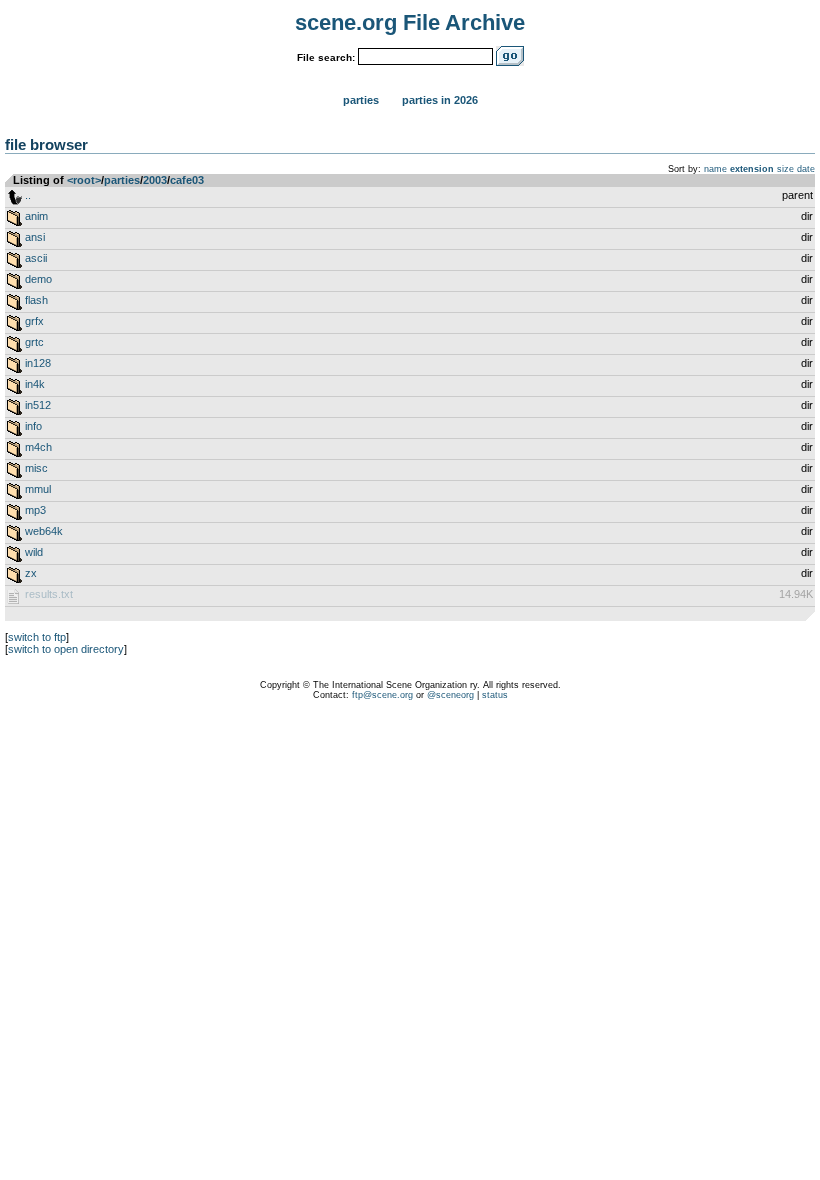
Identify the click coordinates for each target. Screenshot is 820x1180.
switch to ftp (37, 637)
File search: (326, 57)
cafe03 (187, 180)
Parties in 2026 (440, 100)
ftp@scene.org (382, 695)
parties (122, 180)
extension (752, 169)
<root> (84, 180)
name (715, 169)
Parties (361, 100)
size (785, 169)
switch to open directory (66, 649)
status (495, 695)
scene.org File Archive (410, 22)
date (806, 169)
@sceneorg (450, 695)
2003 (155, 180)
